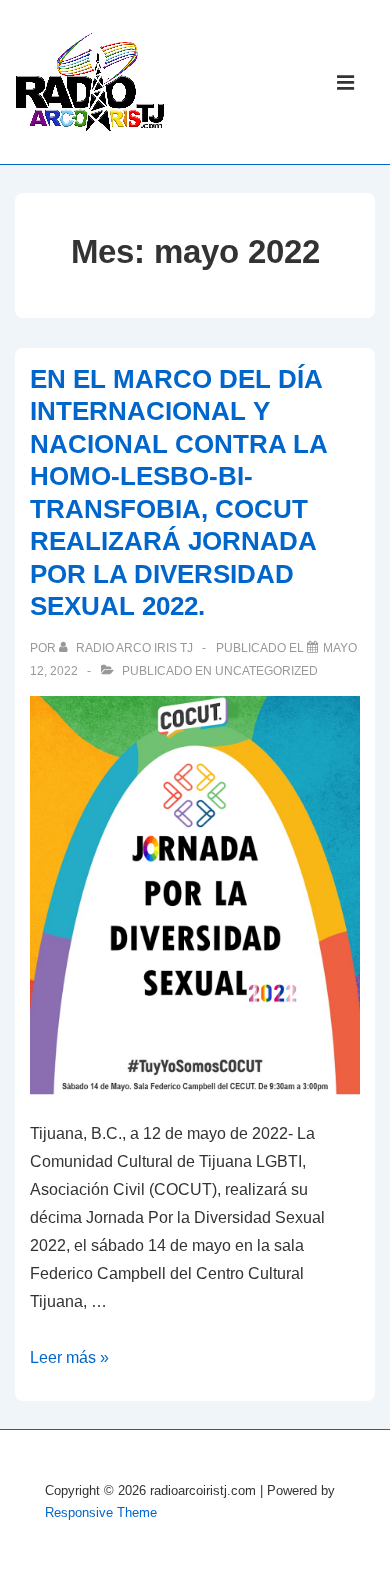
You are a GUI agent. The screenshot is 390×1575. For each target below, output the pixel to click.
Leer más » (69, 1357)
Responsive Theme (101, 1512)
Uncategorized (266, 671)
